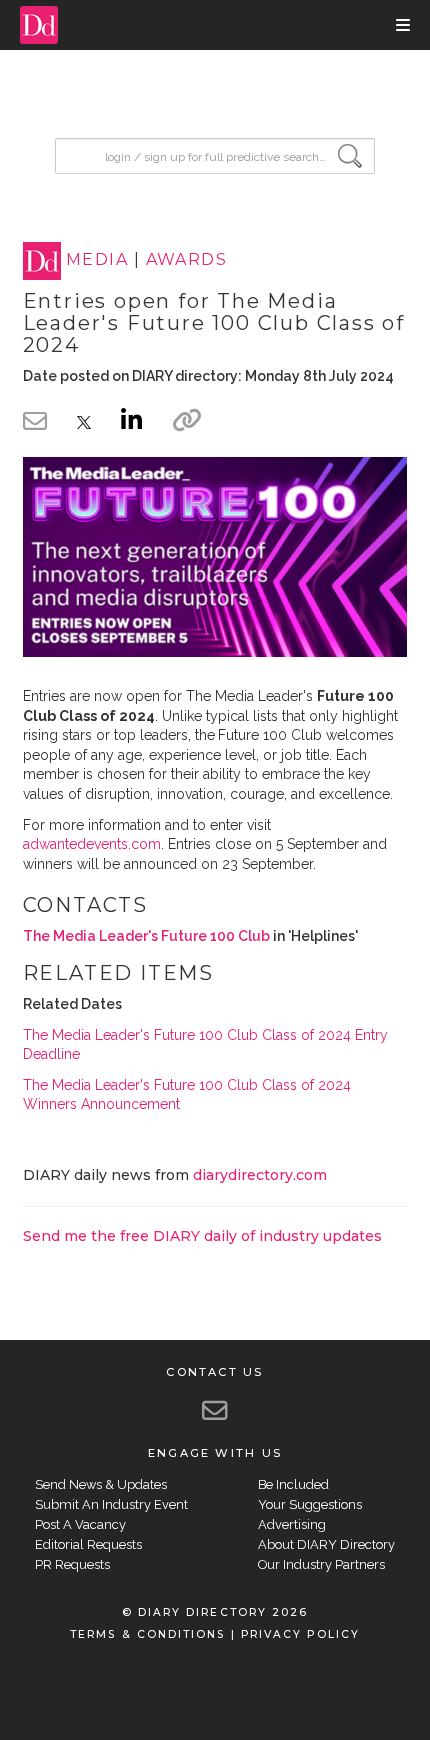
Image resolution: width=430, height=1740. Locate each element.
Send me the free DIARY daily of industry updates (202, 1236)
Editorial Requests (88, 1544)
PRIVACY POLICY (300, 1634)
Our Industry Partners (321, 1564)
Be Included (293, 1484)
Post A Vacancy (80, 1524)
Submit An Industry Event (111, 1504)
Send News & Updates (101, 1484)
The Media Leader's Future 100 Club (146, 936)
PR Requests (72, 1564)
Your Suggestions (310, 1504)
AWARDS (187, 260)
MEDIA (97, 260)
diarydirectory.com (260, 1175)
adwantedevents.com (92, 844)
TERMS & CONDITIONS (147, 1634)
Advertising (292, 1524)
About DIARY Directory (326, 1544)
